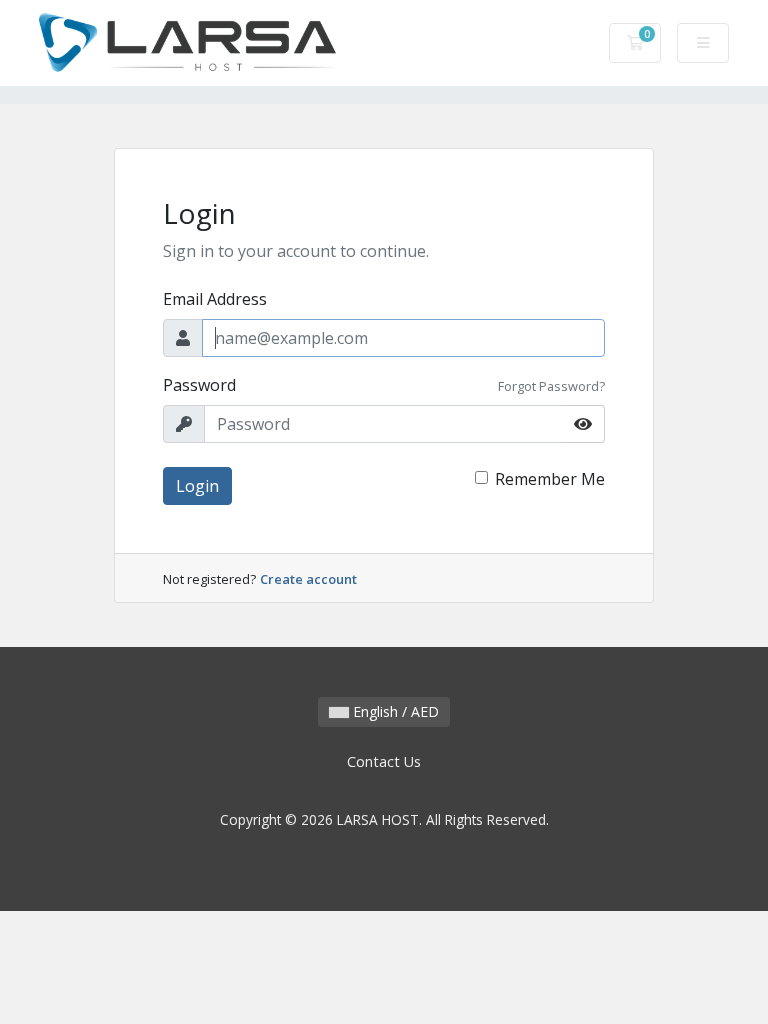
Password (199, 385)
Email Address (215, 299)
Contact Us (384, 761)
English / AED (394, 711)
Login (197, 486)
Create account (308, 579)
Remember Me (550, 479)
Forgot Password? (551, 386)
